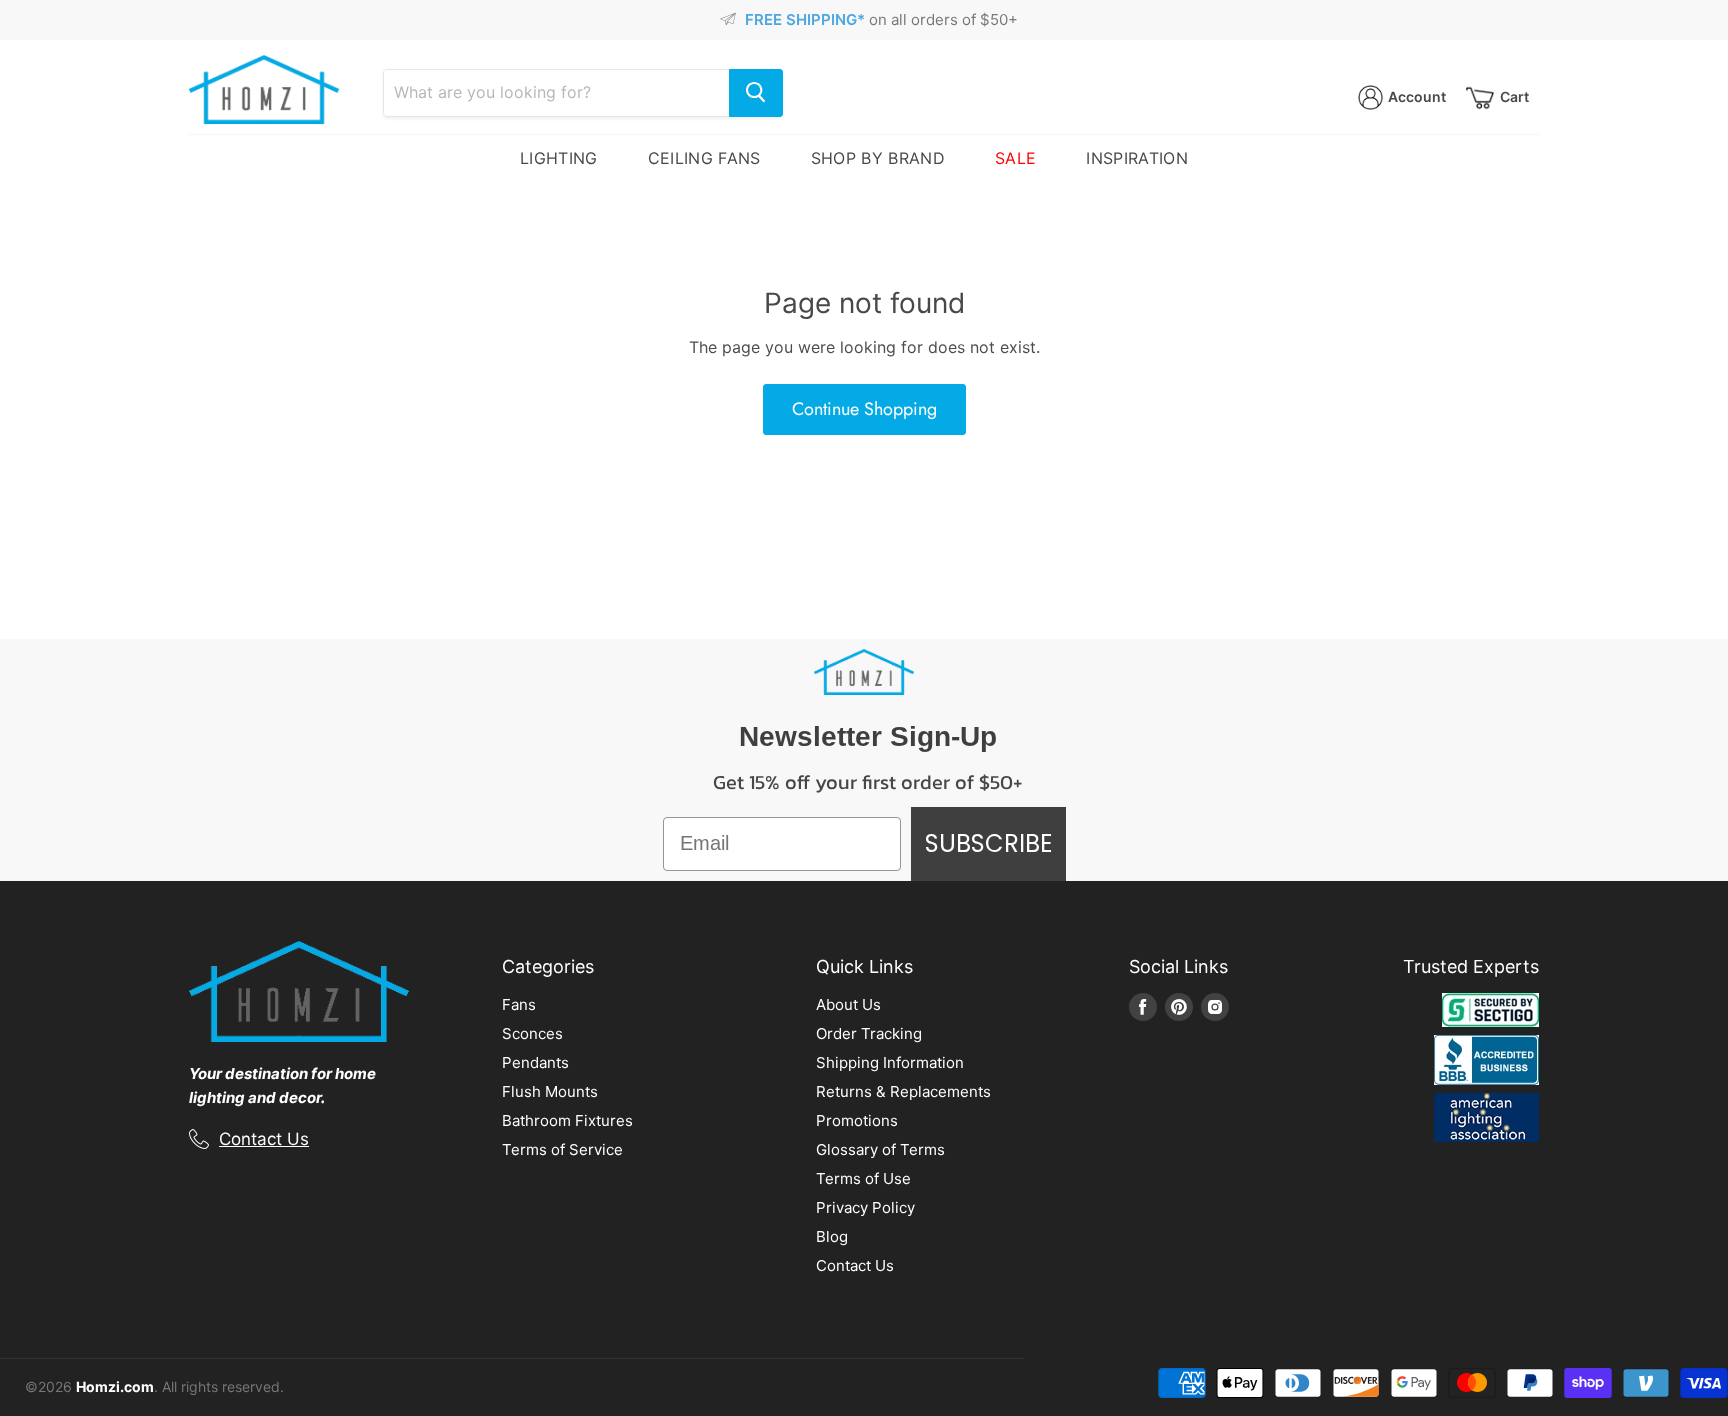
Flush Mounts (550, 1091)
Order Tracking (869, 1033)
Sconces (532, 1033)
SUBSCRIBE (988, 843)
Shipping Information (890, 1062)
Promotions (857, 1120)
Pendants (535, 1062)
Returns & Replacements (903, 1091)
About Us (848, 1004)
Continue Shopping (864, 409)
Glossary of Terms (880, 1149)
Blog (832, 1236)
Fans (519, 1004)
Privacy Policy (865, 1207)
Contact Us (264, 1139)
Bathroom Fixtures (567, 1120)
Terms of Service (562, 1149)
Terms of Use (863, 1178)
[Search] (756, 93)
